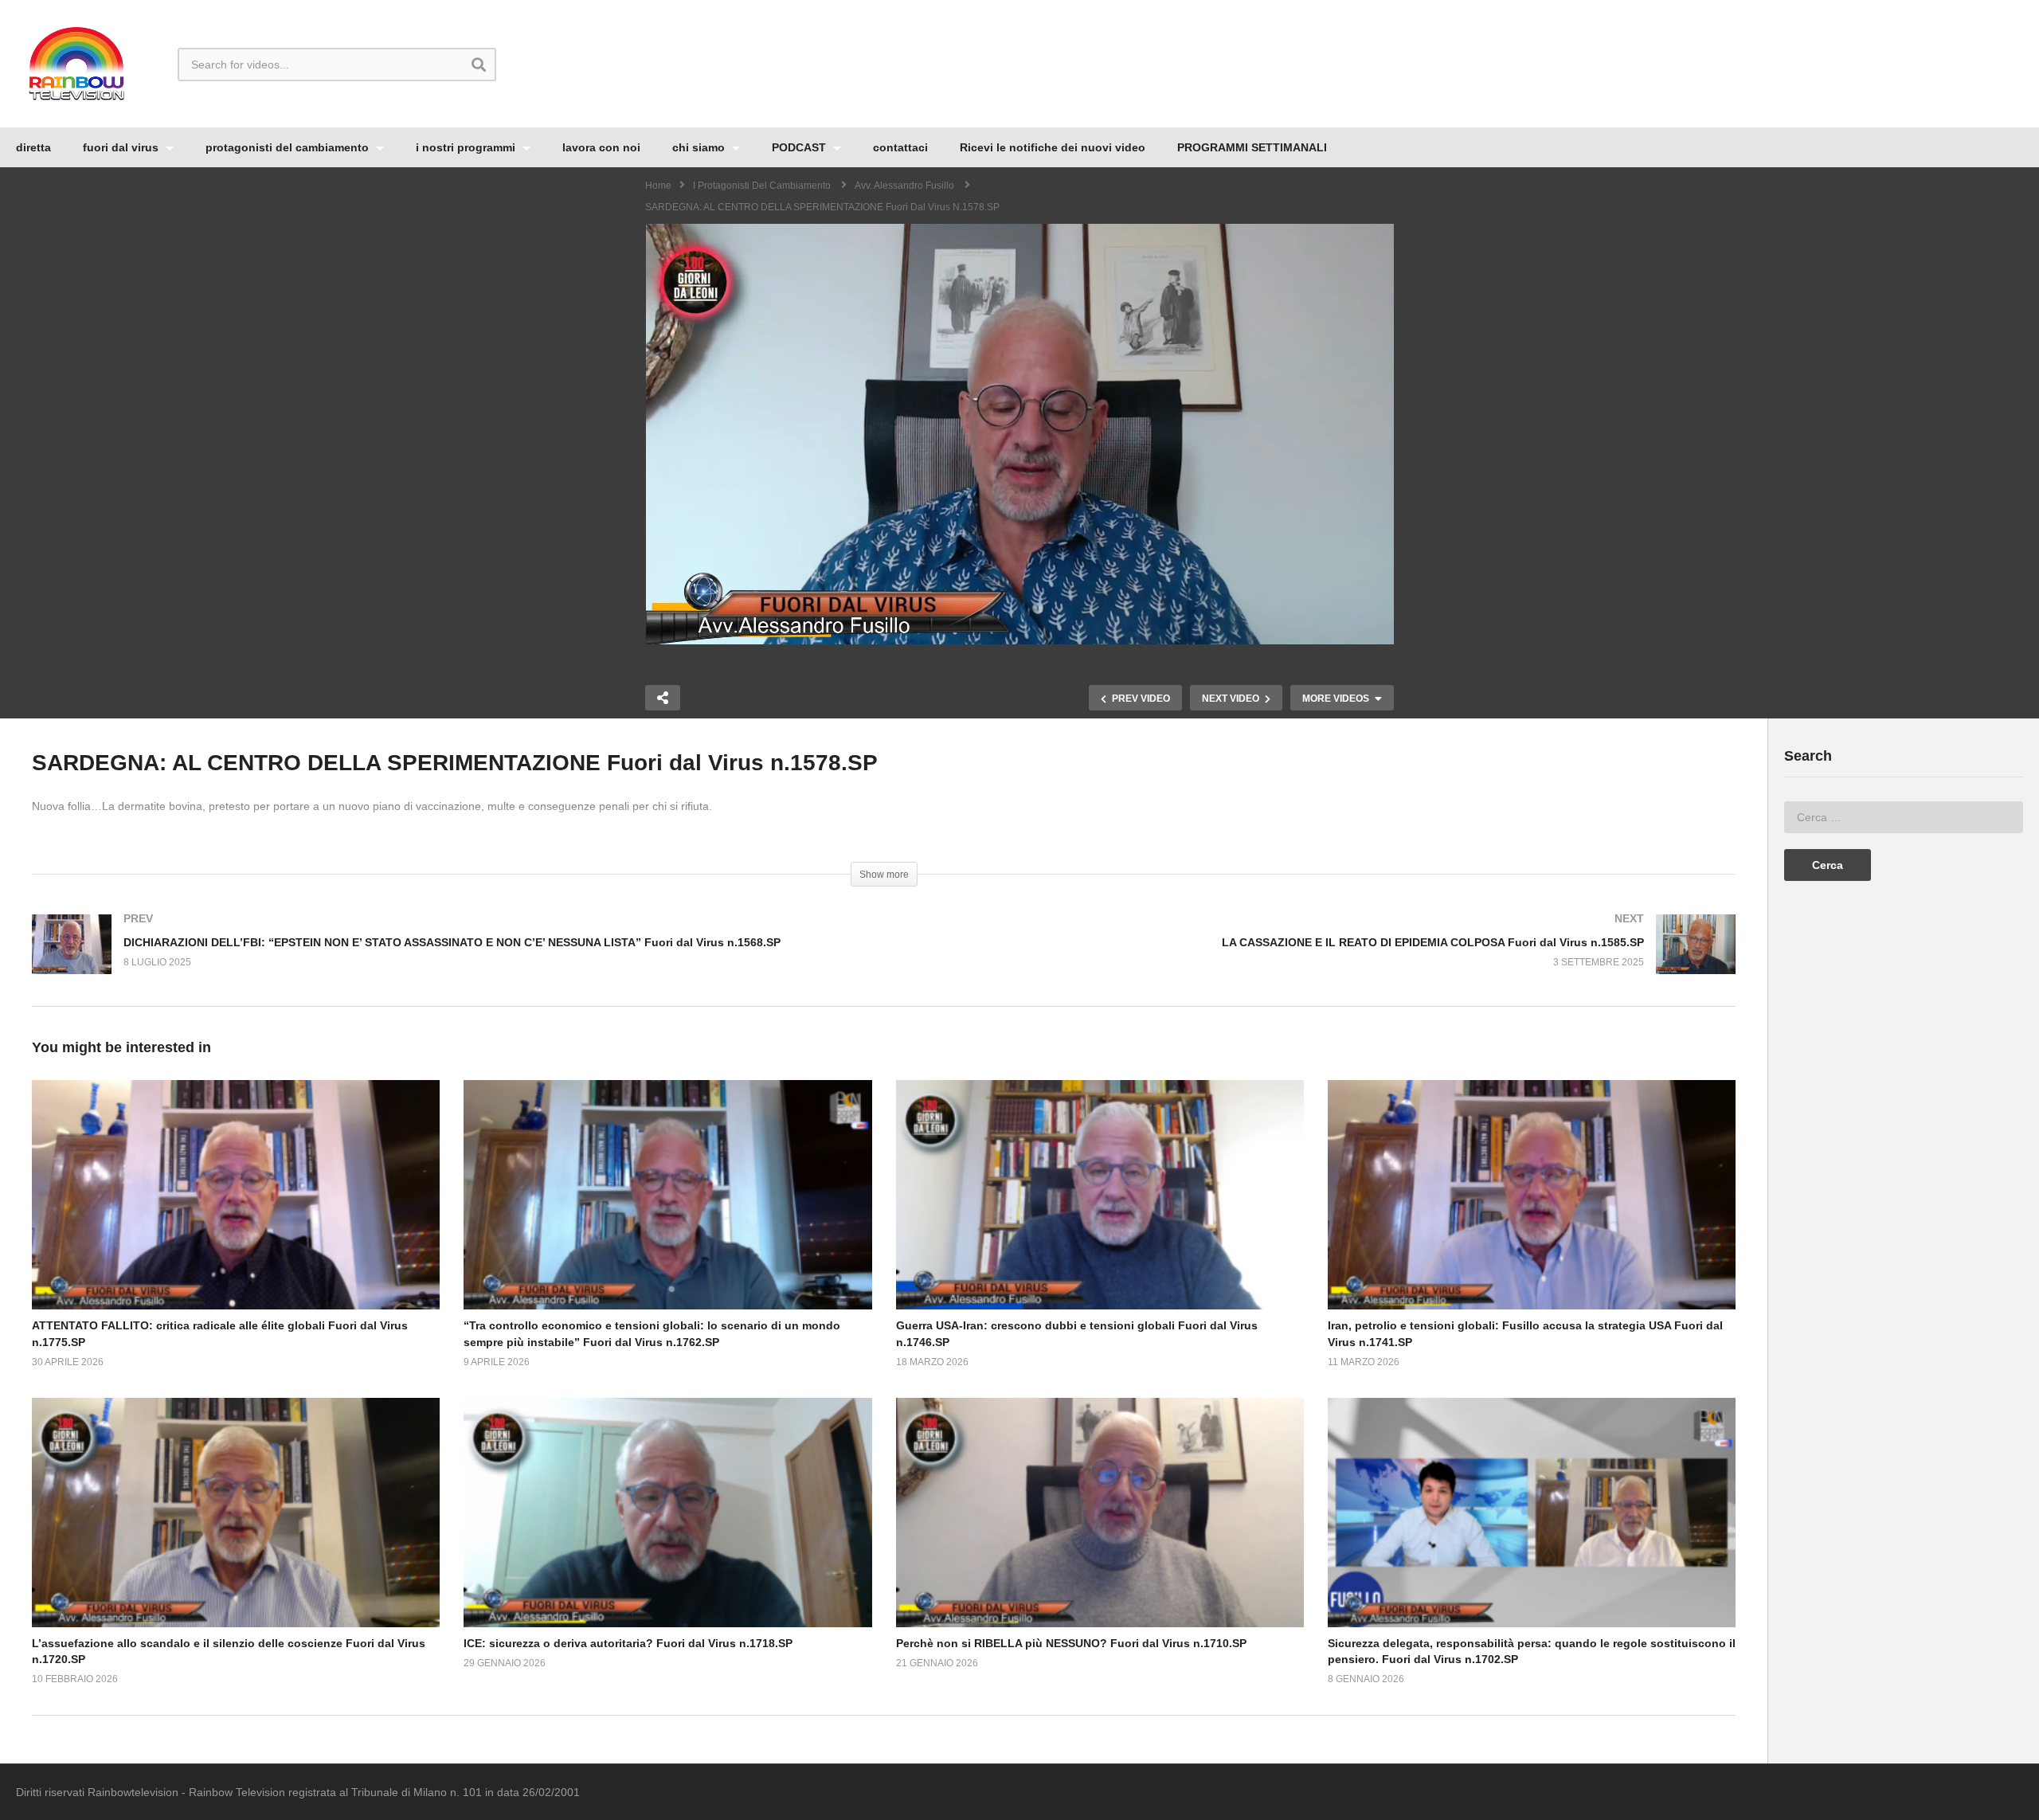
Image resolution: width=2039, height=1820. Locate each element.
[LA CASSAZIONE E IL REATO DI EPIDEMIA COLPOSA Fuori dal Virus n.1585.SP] (1318, 960)
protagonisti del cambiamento (289, 147)
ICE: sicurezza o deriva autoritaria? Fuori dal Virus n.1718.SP (628, 1643)
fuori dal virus (122, 147)
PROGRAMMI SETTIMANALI (1252, 147)
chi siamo (700, 147)
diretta (33, 147)
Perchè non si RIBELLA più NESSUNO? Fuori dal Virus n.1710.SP (1071, 1643)
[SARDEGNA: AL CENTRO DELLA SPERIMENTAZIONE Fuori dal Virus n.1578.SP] (236, 1195)
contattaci (900, 147)
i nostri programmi (467, 147)
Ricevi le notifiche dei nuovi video (1053, 147)
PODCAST (800, 147)
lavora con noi (601, 147)
